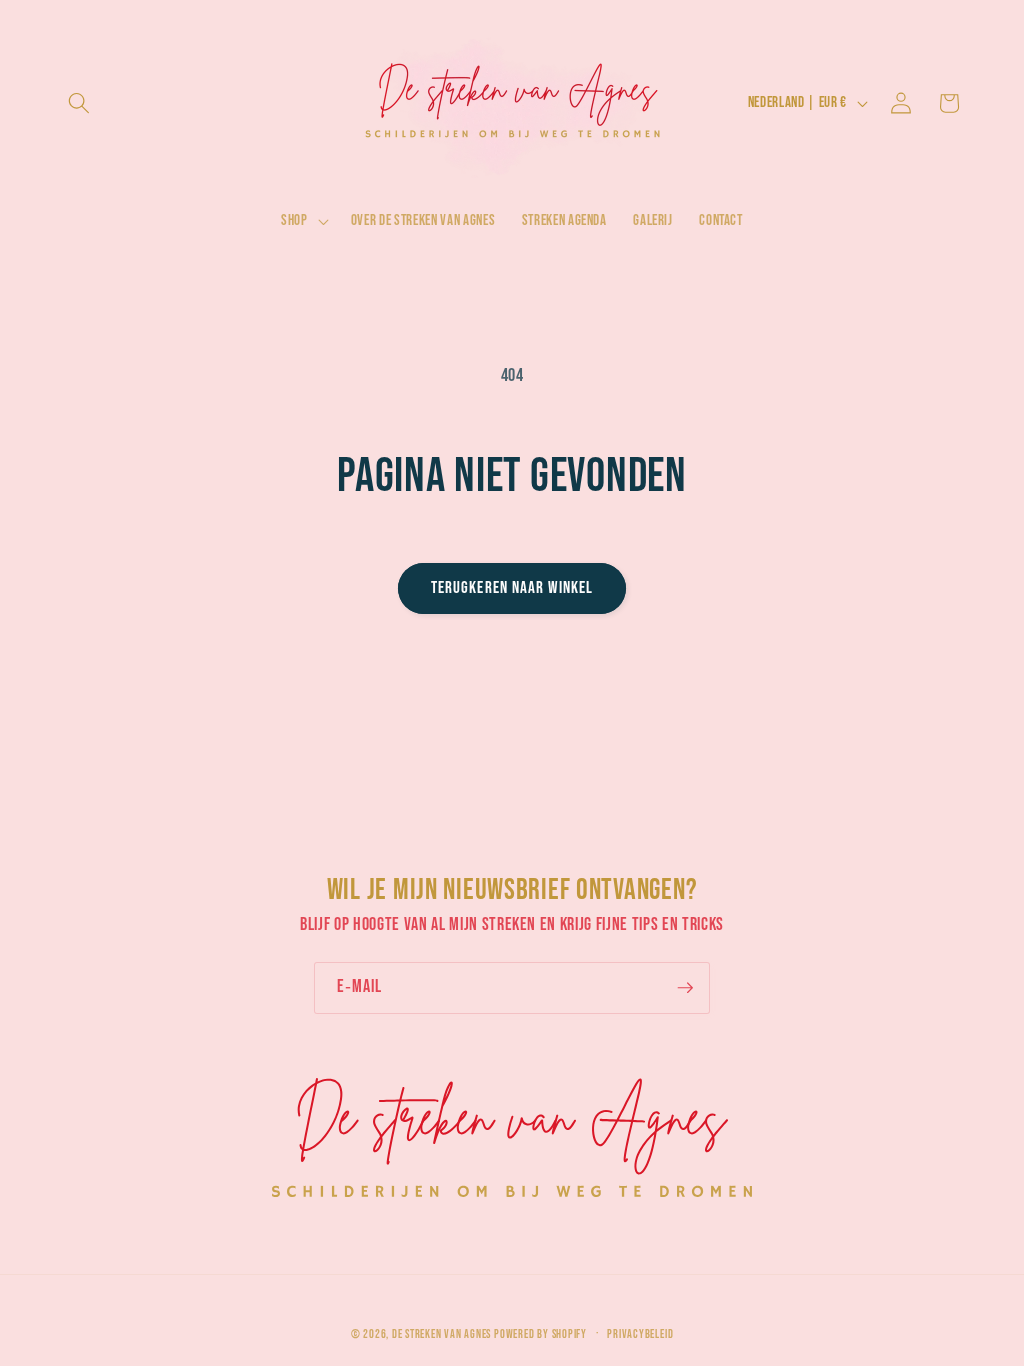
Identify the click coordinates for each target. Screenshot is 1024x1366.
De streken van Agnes (441, 1334)
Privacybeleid (640, 1334)
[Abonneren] (685, 988)
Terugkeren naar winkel (512, 588)
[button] (79, 103)
